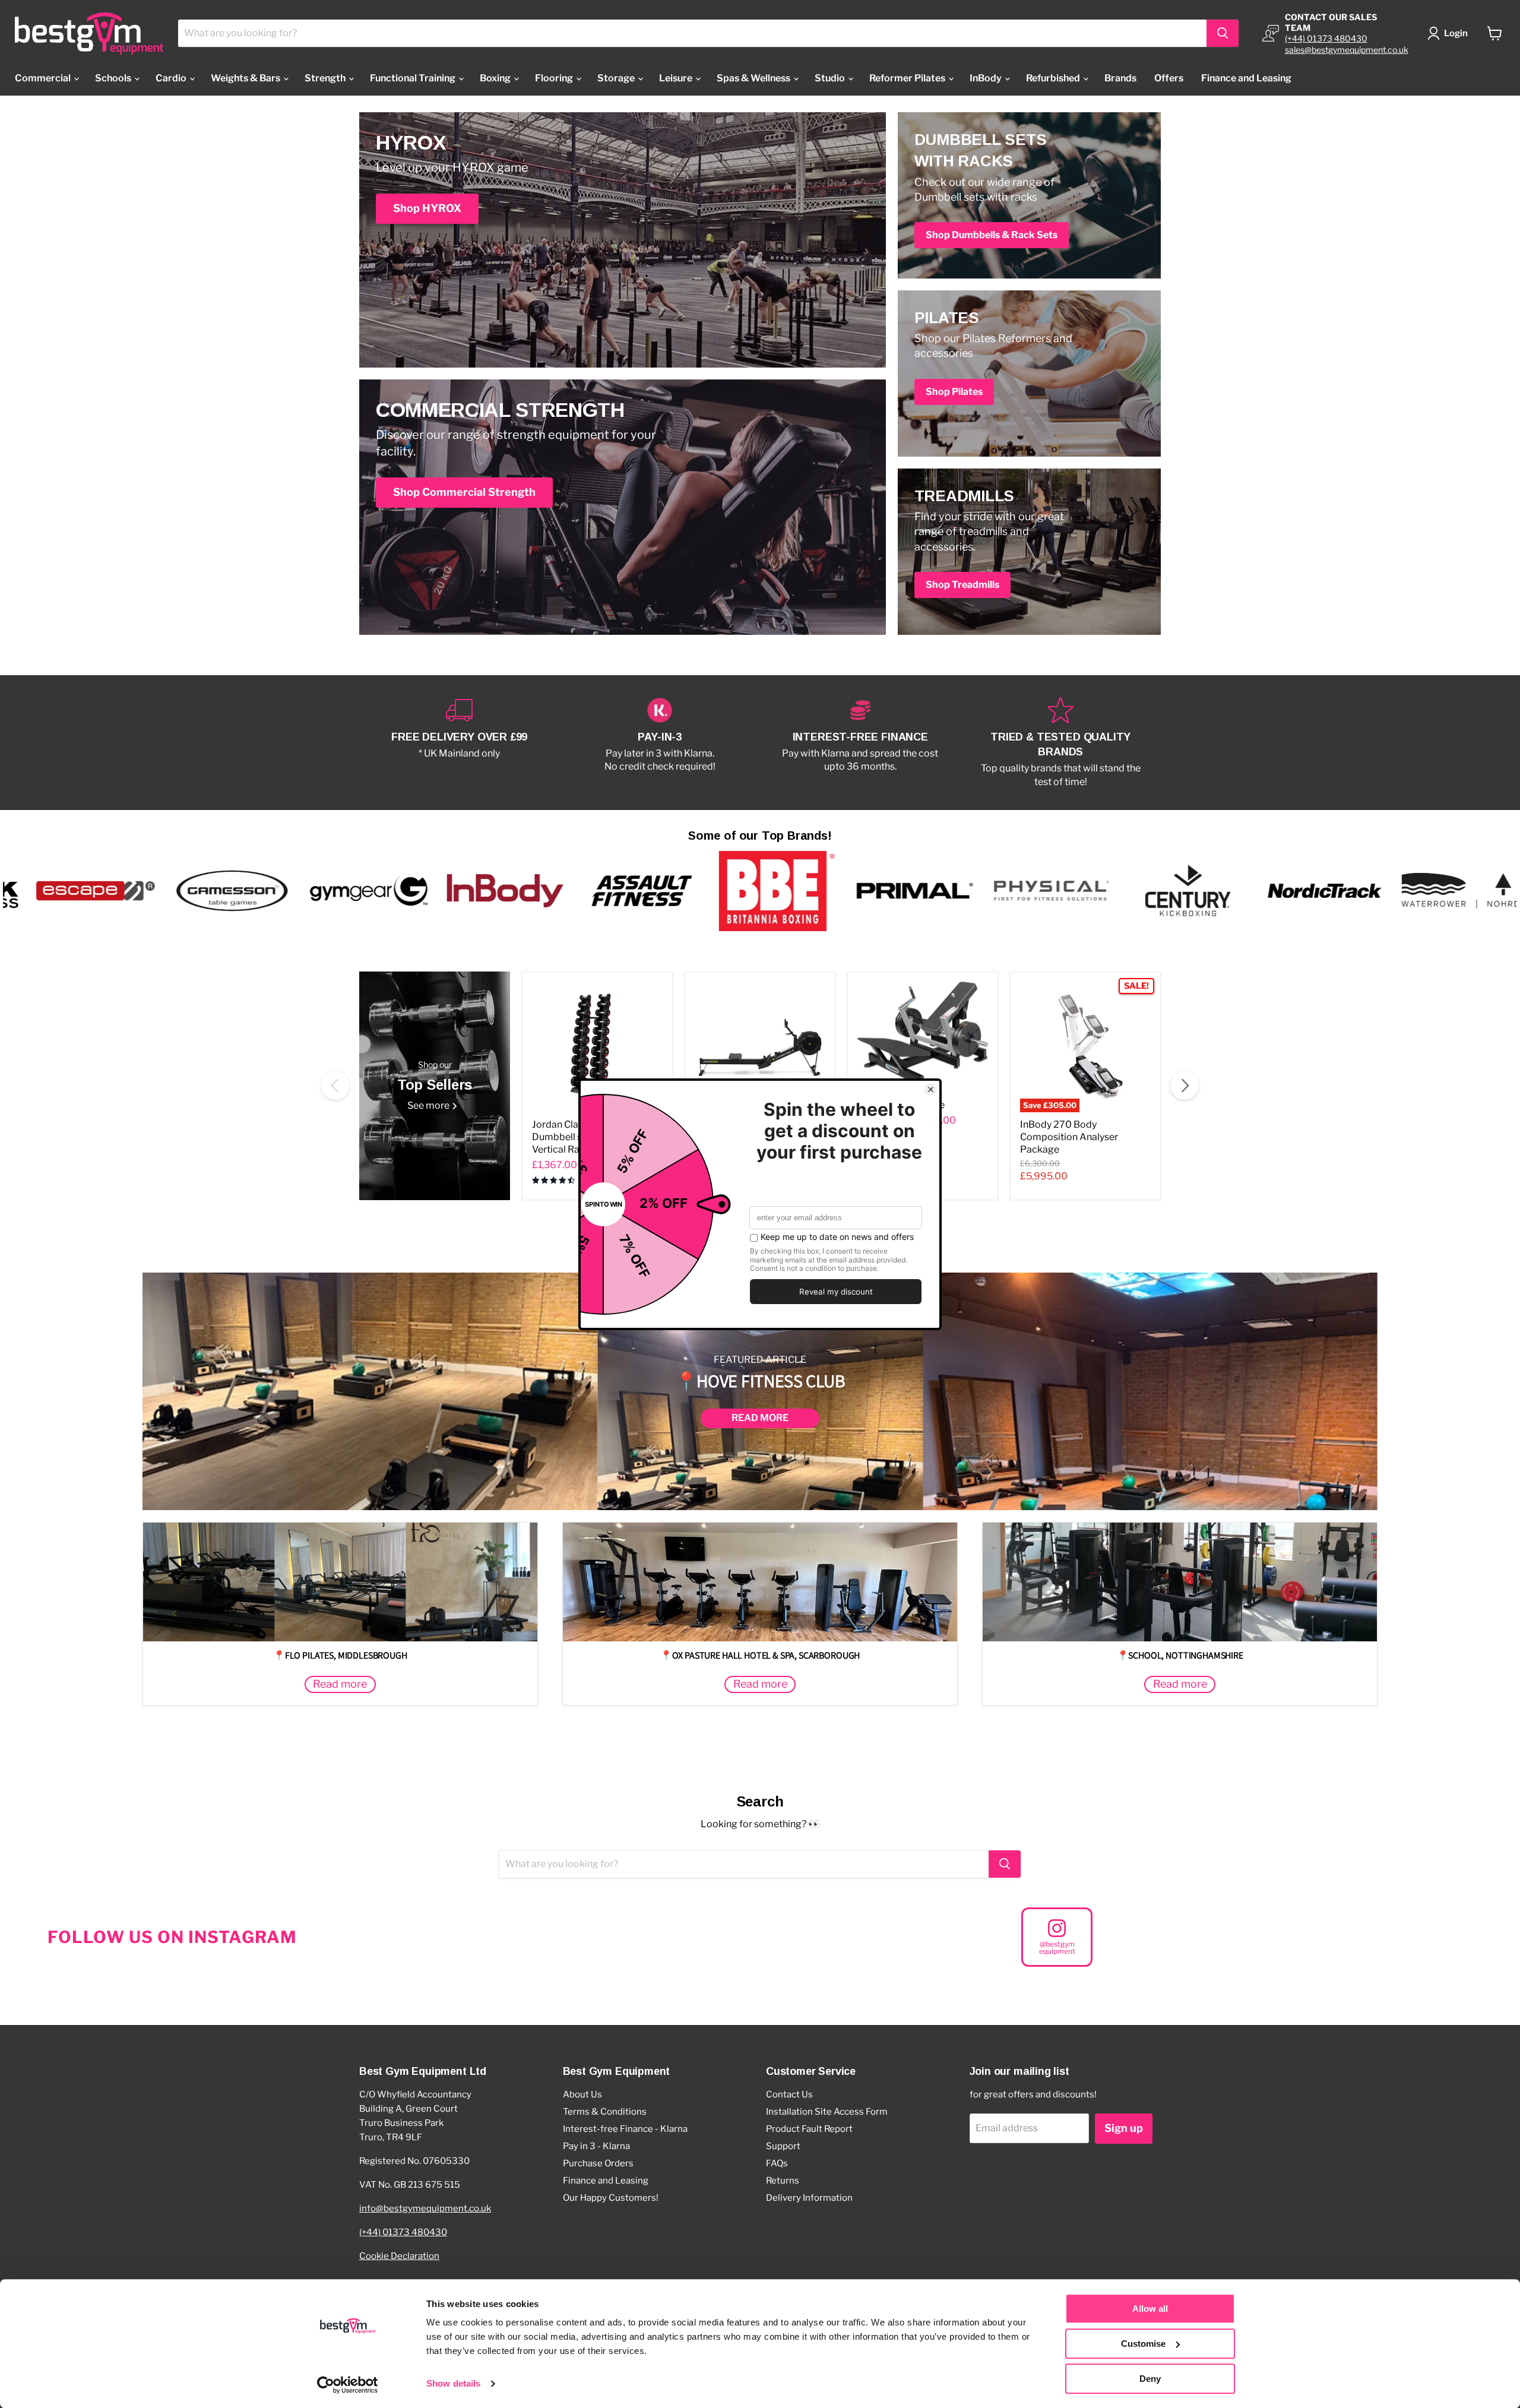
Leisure (677, 78)
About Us (582, 2094)
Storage (617, 78)
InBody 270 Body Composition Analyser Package (1069, 1137)
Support (783, 2146)
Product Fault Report (809, 2129)
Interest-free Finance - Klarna (625, 2129)
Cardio (172, 78)
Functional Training (414, 78)
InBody (987, 78)
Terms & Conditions (605, 2112)
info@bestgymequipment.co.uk (425, 2208)
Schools (114, 78)
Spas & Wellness (754, 78)
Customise (1143, 2344)
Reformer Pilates (908, 78)
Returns (783, 2181)
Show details (453, 2384)
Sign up (1124, 2128)
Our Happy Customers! (611, 2198)
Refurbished (1054, 78)
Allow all (1150, 2309)
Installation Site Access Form (827, 2112)
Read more (760, 1418)
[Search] (1223, 33)
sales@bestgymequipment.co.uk (1347, 50)
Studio (831, 78)
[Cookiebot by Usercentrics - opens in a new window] (348, 2385)
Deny (1150, 2379)
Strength (326, 78)
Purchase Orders (598, 2163)
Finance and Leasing (1246, 78)
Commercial (44, 78)
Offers (1169, 78)
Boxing (496, 78)
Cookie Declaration (399, 2256)
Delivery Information (809, 2198)
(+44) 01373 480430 (1326, 38)
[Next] (1185, 1086)
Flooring (555, 78)
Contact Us (789, 2094)
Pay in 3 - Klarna (596, 2146)
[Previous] (335, 1086)
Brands (1120, 78)
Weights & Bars (246, 78)
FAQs (777, 2163)
